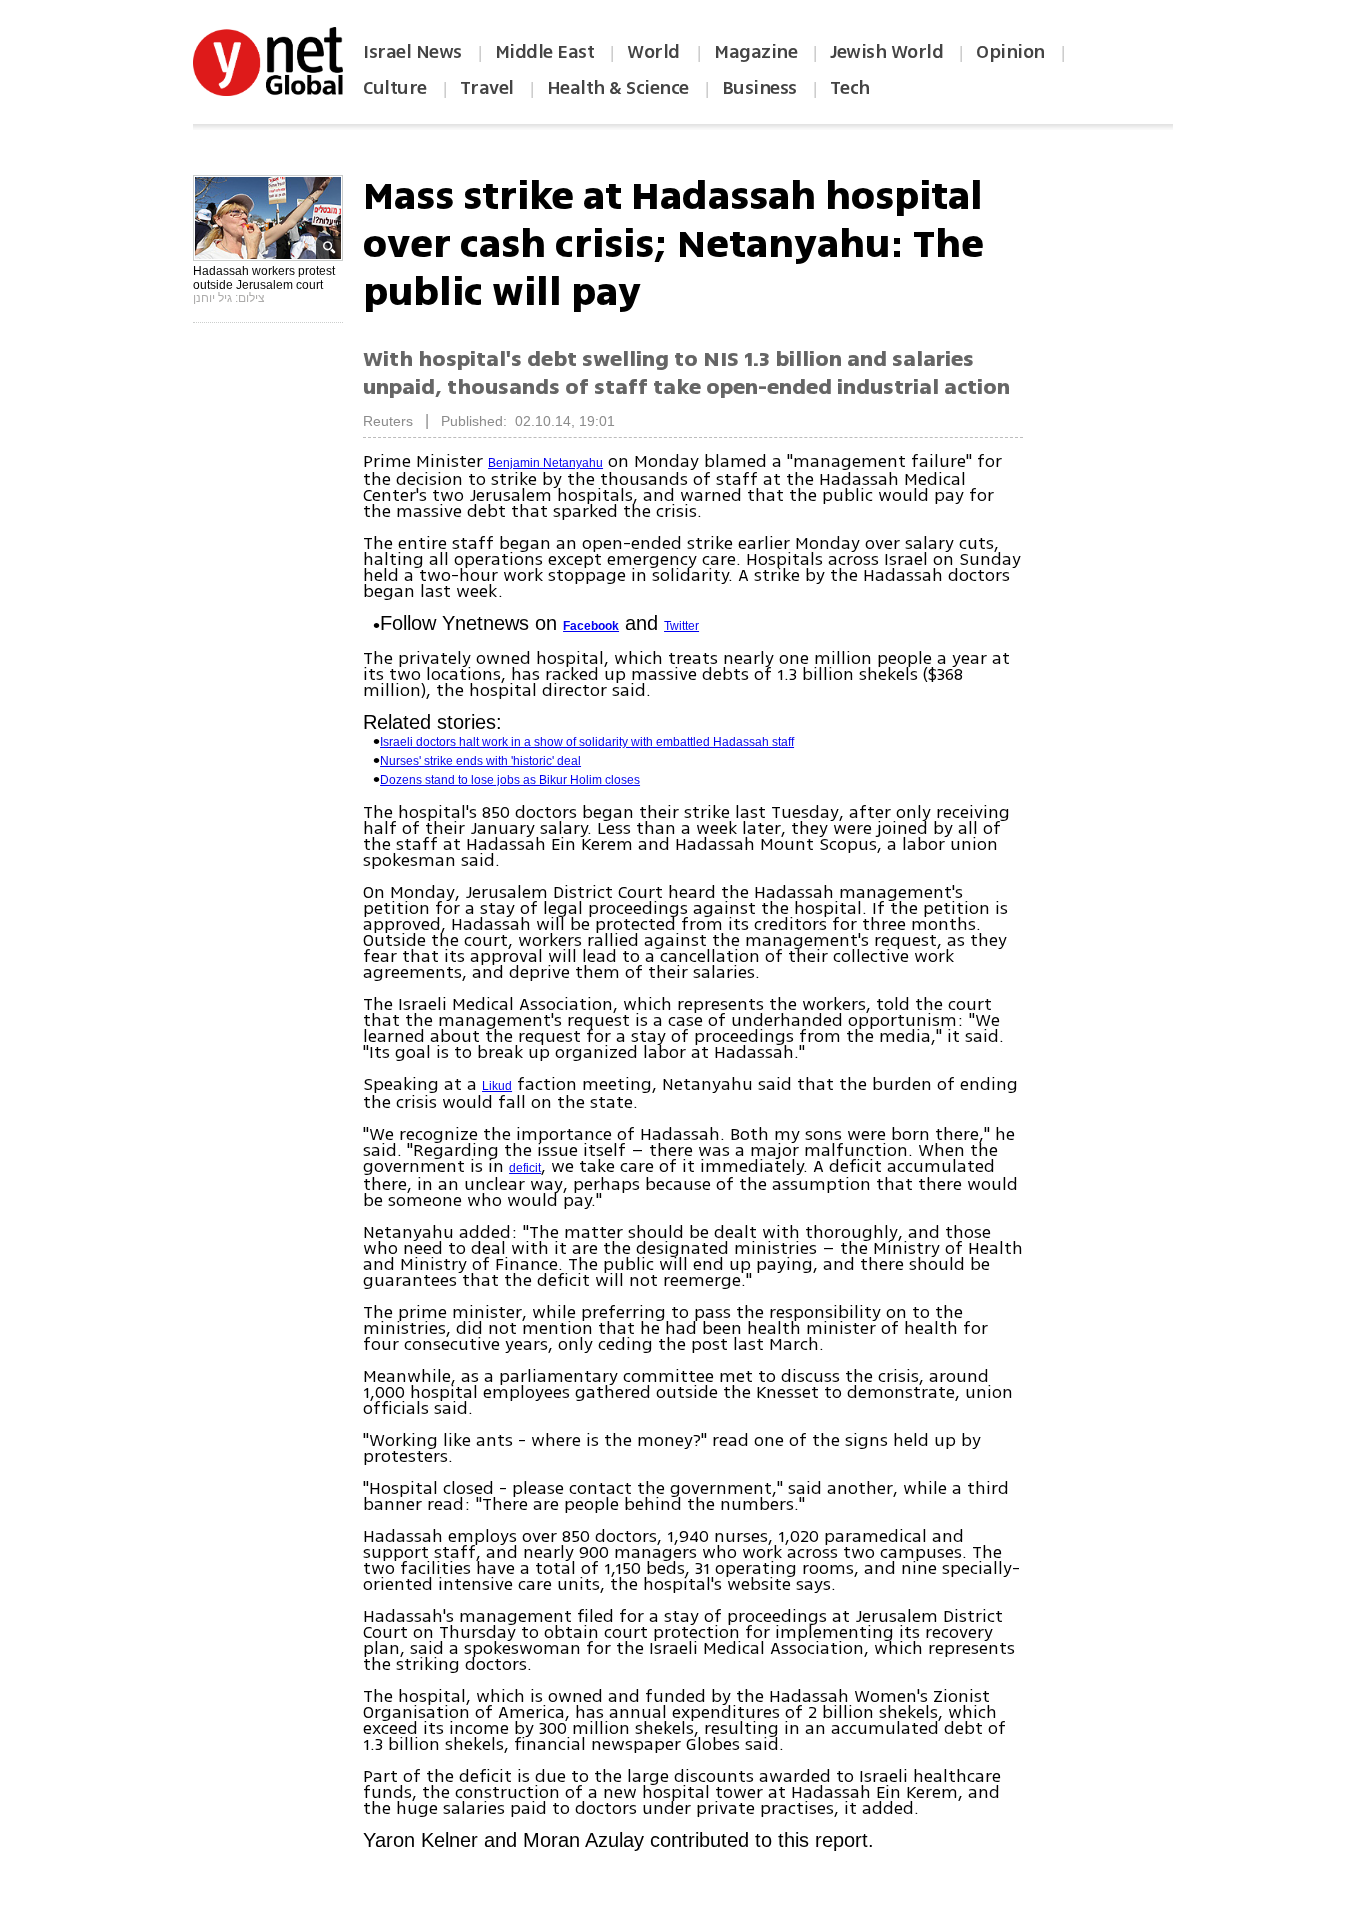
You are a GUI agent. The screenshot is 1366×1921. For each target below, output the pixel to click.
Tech (850, 88)
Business (759, 88)
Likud (497, 1086)
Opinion (1010, 52)
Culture (395, 88)
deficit (525, 1168)
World (655, 52)
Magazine (755, 52)
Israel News (412, 52)
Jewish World (886, 52)
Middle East (545, 52)
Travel (487, 88)
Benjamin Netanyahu (545, 463)
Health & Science (618, 88)
